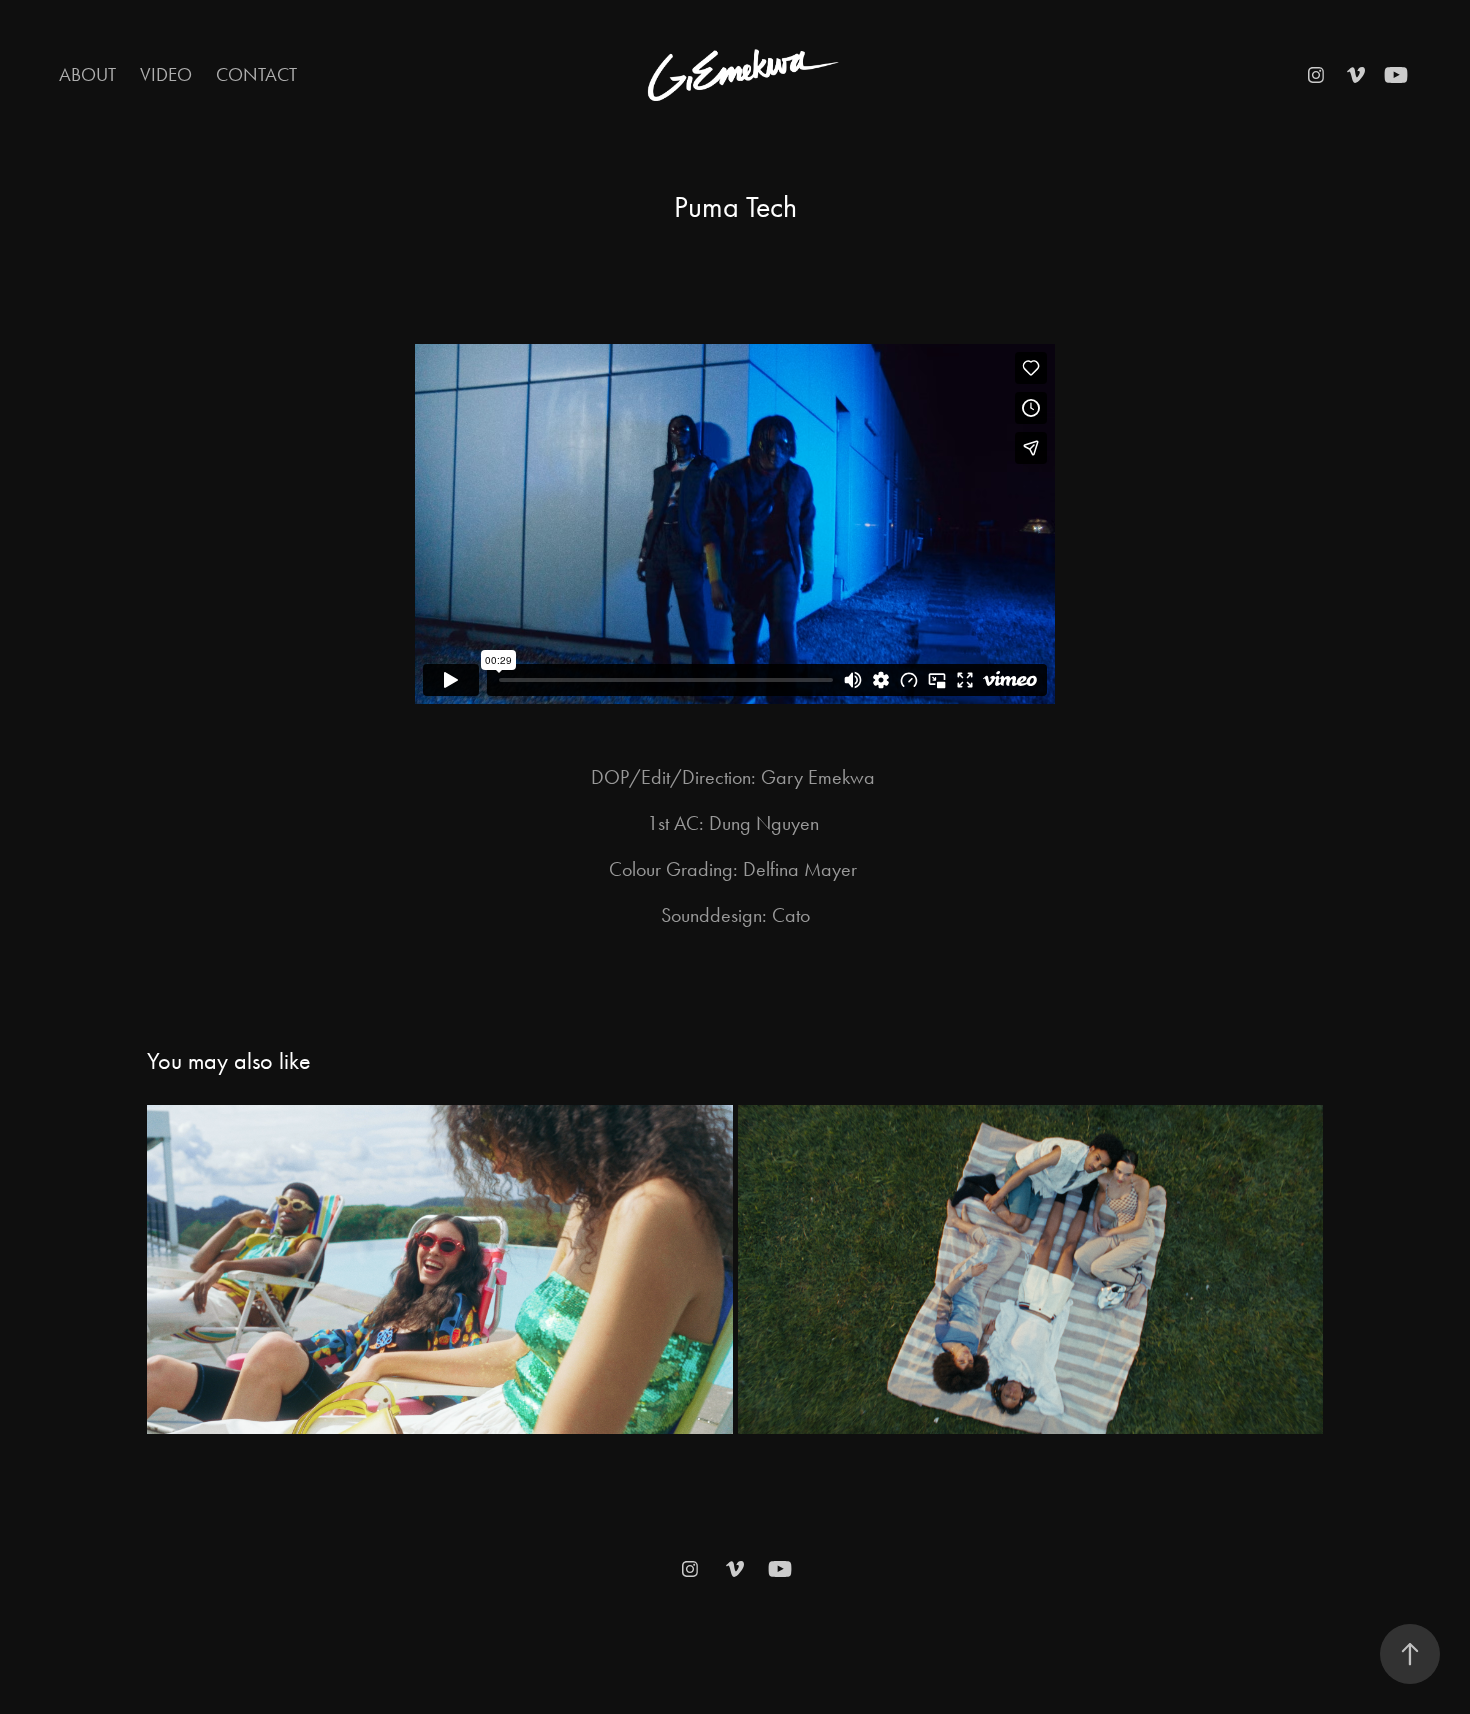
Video (166, 74)
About (87, 74)
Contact (256, 74)
